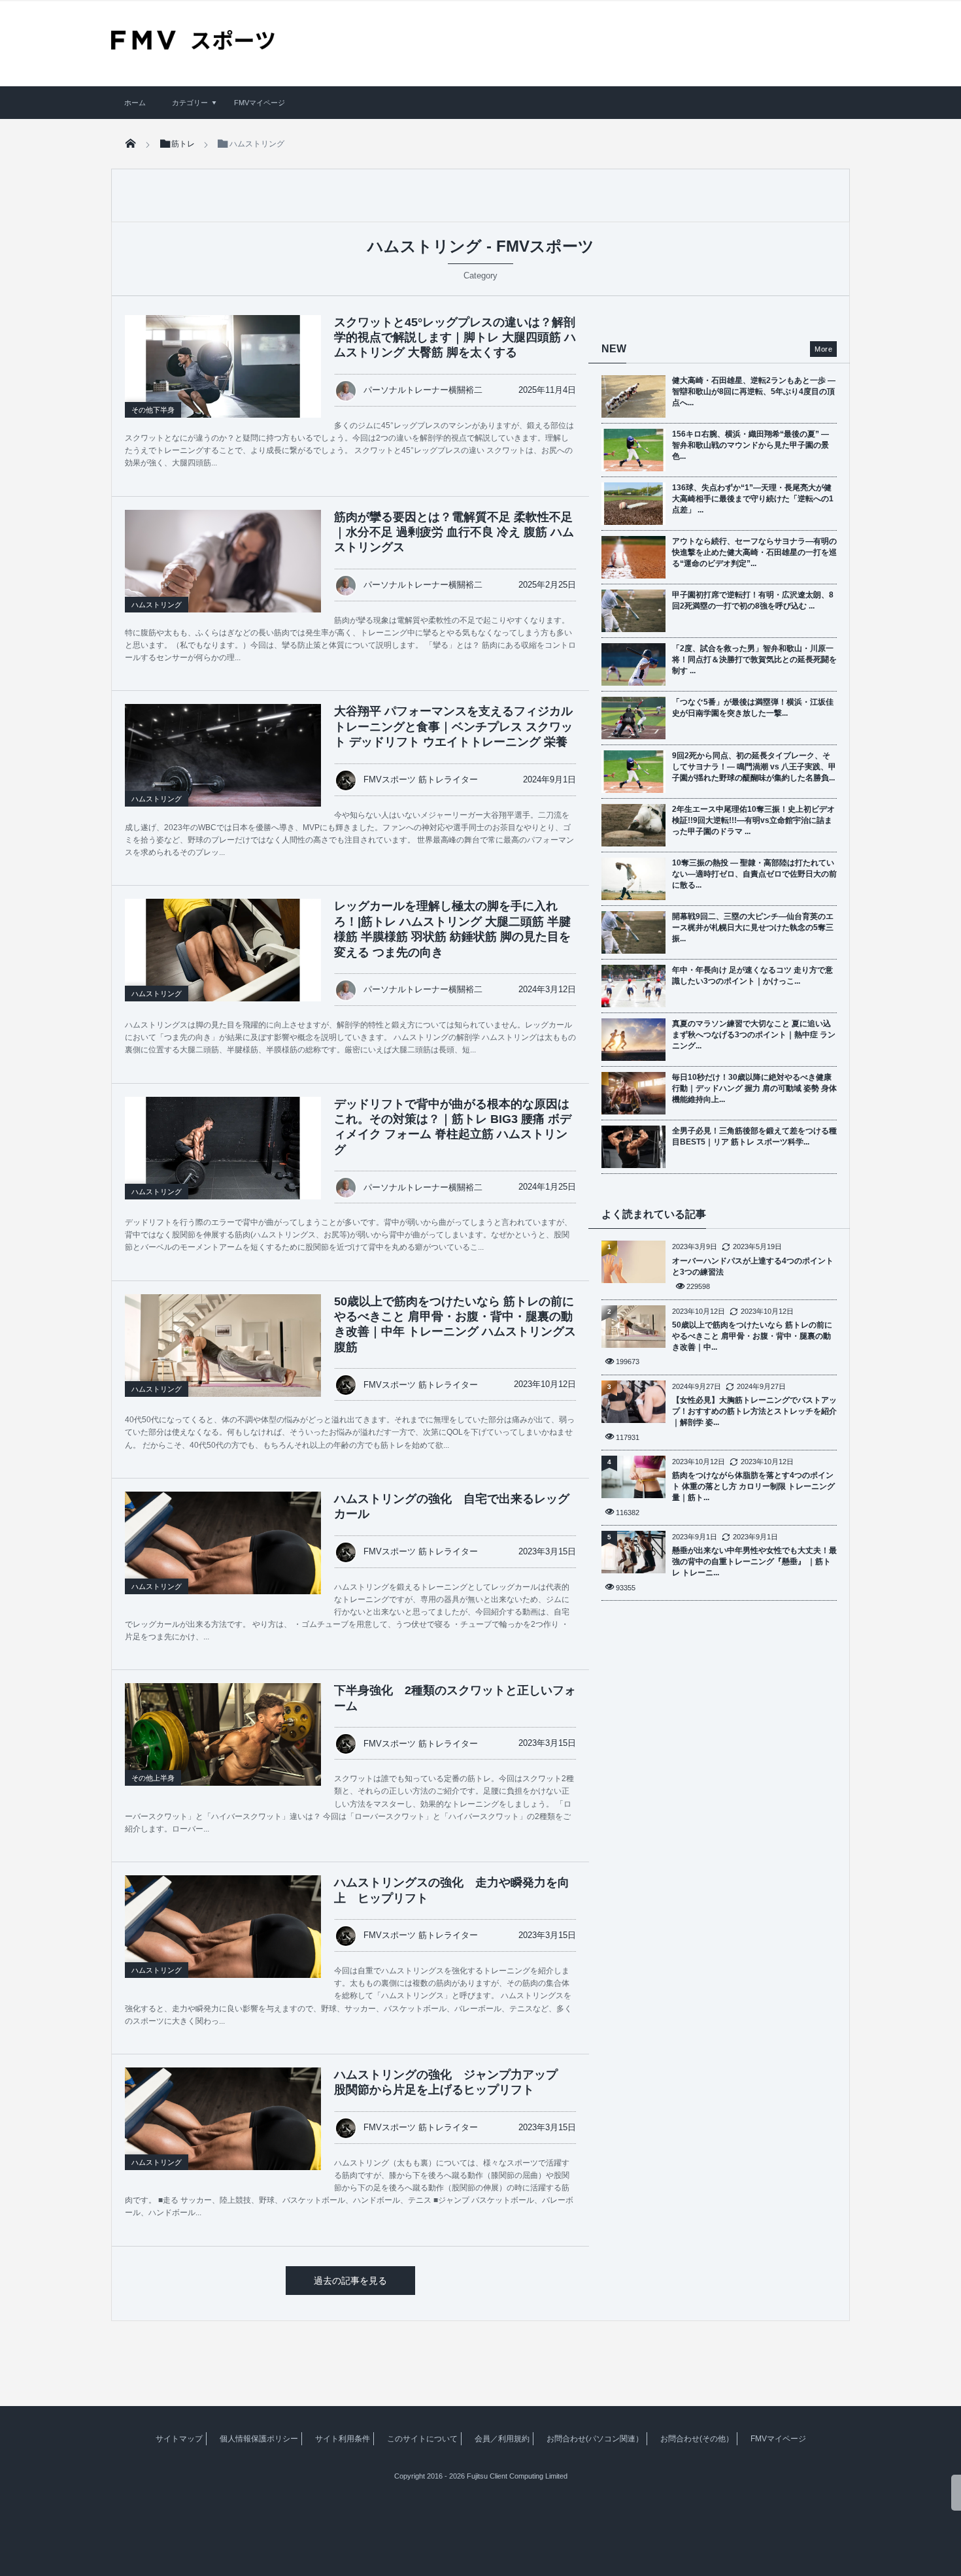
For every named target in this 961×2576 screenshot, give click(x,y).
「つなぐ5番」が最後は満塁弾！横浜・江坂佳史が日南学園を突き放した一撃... (753, 708)
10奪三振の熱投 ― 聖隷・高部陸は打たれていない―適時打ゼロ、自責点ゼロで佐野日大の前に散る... (754, 874)
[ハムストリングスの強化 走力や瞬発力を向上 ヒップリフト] (223, 1941)
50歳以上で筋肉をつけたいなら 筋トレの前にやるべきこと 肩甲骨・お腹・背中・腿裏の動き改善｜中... (752, 1336)
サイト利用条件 (343, 2439)
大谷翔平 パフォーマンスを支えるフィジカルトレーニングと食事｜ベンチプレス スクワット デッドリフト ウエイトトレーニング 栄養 (453, 727)
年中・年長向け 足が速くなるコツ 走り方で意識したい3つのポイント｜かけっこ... (752, 976)
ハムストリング (157, 605)
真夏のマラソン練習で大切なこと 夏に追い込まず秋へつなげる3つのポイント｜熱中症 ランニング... (754, 1035)
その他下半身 (153, 410)
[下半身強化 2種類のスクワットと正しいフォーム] (223, 1748)
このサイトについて (422, 2439)
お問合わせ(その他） (697, 2439)
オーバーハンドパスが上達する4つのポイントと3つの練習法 (753, 1266)
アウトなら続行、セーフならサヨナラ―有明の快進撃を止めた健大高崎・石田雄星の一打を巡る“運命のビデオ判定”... (754, 552)
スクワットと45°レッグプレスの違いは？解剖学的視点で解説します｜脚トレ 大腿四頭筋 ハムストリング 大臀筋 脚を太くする (455, 338)
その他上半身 (153, 1778)
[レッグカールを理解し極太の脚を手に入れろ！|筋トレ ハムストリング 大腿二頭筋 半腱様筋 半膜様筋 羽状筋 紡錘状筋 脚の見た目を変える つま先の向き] (223, 950)
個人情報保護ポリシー (259, 2439)
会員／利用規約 (502, 2439)
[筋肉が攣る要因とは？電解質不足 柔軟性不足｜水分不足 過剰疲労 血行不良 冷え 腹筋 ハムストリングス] (223, 575)
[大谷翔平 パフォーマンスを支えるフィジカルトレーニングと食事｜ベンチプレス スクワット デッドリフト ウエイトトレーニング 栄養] (223, 771)
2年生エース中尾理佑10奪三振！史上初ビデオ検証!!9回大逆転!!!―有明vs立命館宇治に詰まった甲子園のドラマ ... (753, 820)
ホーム (135, 103)
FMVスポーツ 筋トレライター (421, 779)
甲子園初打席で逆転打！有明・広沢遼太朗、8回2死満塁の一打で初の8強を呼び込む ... (753, 600)
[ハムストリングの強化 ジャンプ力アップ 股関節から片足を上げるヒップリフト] (223, 2133)
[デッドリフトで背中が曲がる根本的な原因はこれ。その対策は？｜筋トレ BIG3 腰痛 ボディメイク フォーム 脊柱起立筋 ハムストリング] (223, 1148)
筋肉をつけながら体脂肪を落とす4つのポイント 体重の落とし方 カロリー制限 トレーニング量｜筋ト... (753, 1486)
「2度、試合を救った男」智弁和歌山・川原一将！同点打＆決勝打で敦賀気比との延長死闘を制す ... (754, 660)
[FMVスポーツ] (193, 45)
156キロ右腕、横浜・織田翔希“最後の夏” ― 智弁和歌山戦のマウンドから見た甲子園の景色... (750, 445)
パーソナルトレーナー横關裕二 (423, 390)
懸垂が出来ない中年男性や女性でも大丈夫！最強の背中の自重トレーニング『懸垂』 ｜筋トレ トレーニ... (754, 1562)
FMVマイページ (260, 103)
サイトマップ (179, 2439)
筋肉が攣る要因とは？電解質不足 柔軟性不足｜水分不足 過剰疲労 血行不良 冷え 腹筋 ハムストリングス (454, 532)
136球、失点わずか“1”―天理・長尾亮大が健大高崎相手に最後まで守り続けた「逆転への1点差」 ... (753, 499)
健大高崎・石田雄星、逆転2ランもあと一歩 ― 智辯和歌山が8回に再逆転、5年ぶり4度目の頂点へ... (754, 392)
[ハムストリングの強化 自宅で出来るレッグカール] (223, 1557)
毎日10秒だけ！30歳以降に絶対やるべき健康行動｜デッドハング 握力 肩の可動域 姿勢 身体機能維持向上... (754, 1088)
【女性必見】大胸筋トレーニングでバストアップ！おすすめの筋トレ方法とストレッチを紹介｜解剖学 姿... (754, 1411)
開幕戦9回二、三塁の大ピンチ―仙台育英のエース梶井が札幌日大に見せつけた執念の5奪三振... (753, 928)
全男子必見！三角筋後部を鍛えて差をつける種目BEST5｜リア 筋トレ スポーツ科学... (754, 1136)
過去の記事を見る (350, 2281)
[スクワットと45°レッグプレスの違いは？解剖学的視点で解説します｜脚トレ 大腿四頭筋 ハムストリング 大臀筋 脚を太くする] (223, 366)
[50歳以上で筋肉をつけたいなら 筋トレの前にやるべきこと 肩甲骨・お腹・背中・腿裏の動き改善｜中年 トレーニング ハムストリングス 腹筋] (223, 1360)
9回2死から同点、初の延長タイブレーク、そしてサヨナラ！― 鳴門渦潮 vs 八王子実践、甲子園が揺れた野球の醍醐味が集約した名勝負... (754, 767)
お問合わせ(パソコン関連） (595, 2439)
